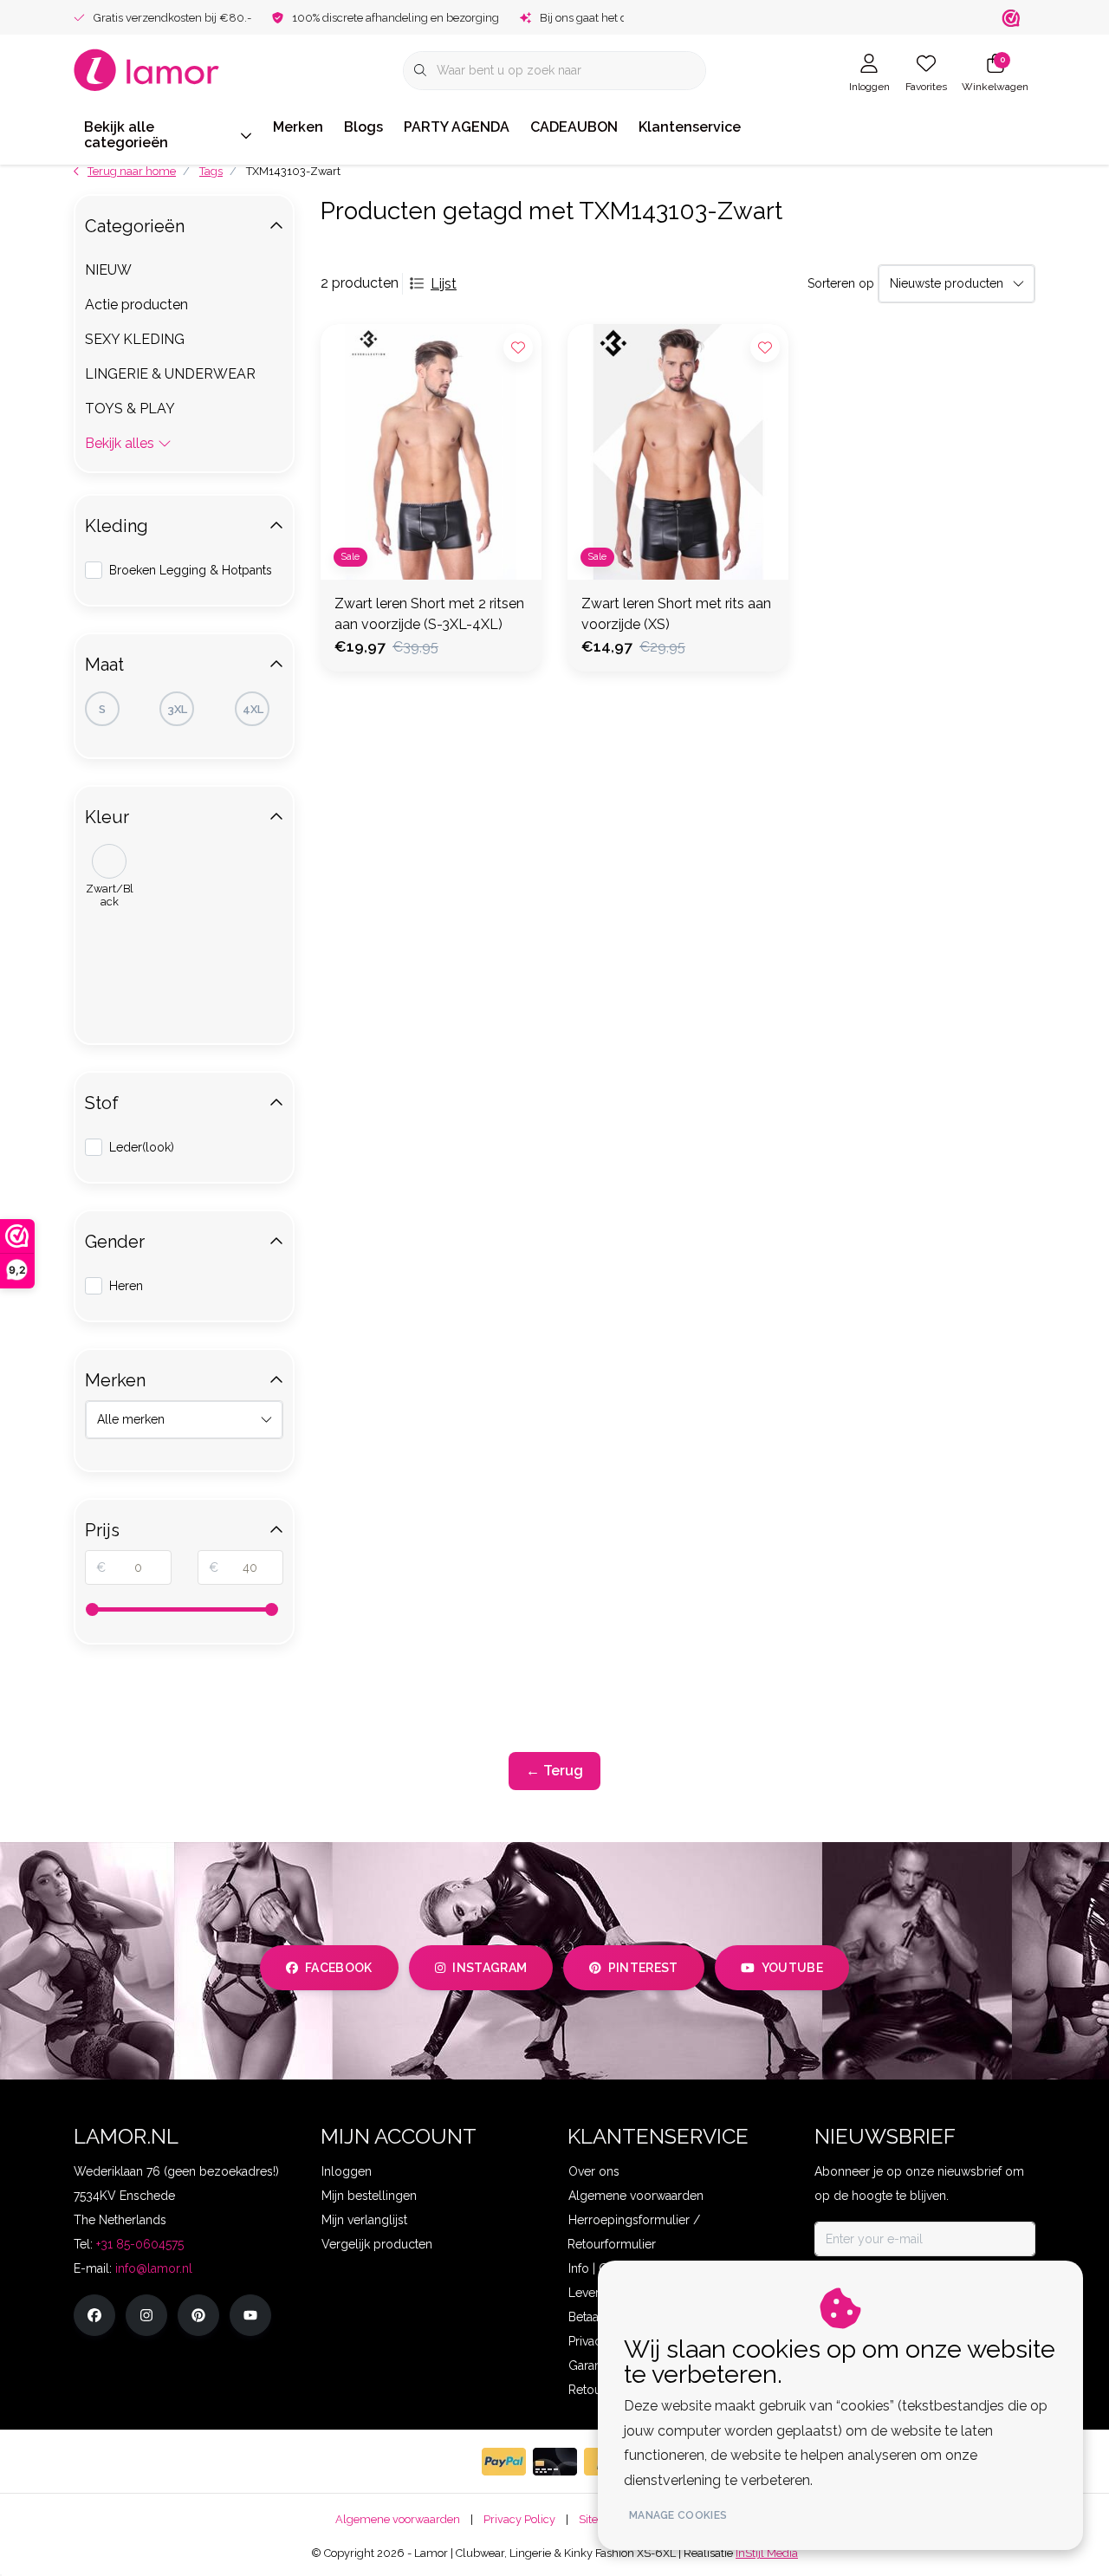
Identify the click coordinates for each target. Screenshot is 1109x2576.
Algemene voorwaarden (398, 2519)
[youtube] (250, 2315)
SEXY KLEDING (135, 339)
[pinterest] (198, 2315)
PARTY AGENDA (457, 127)
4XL (253, 709)
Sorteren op (841, 283)
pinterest (643, 1968)
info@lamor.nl (154, 2268)
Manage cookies (678, 2515)
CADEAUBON (574, 127)
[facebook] (94, 2315)
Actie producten (136, 305)
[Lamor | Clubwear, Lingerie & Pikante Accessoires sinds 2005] (147, 69)
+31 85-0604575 (140, 2244)
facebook (339, 1968)
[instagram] (146, 2315)
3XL (177, 709)
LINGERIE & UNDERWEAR (170, 374)
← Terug (554, 1771)
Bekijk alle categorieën (126, 135)
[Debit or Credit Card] (555, 2462)
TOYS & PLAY (130, 409)
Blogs (363, 127)
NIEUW (108, 270)
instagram (490, 1968)
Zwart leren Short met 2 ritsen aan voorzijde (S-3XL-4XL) (429, 614)
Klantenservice (690, 127)
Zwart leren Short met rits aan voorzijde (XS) (676, 614)
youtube (792, 1968)
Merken (298, 127)
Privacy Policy (519, 2519)
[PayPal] (504, 2462)
